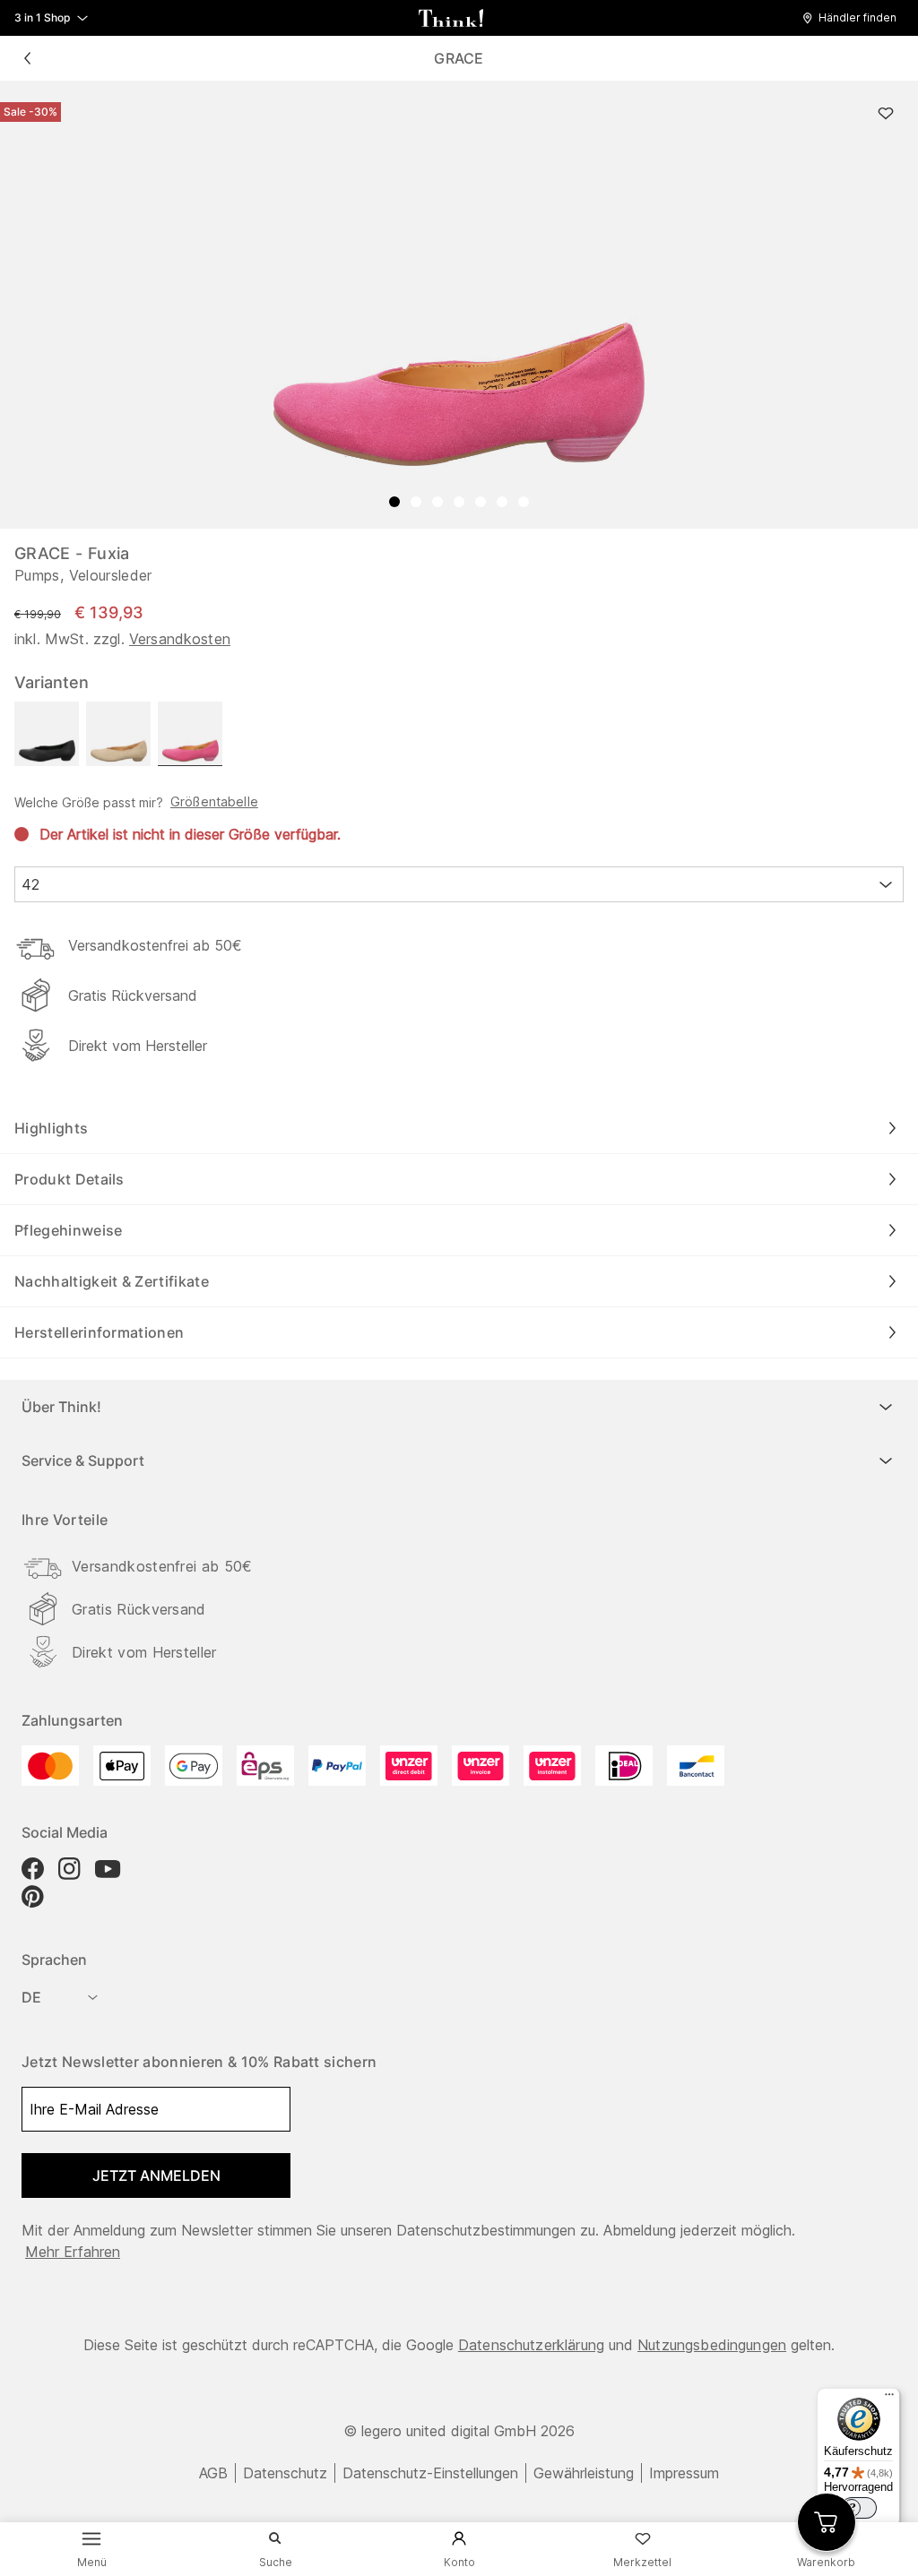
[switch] (859, 2508)
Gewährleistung (584, 2473)
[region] (459, 305)
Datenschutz (285, 2473)
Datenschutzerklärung (531, 2345)
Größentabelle (214, 802)
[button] (854, 18)
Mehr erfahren (73, 2252)
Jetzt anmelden (156, 2175)
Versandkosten (180, 639)
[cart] (827, 2522)
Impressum (684, 2473)
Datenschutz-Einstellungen (430, 2473)
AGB (213, 2473)
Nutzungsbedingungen (712, 2345)
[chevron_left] (27, 58)
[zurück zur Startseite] (451, 18)
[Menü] (889, 2399)
